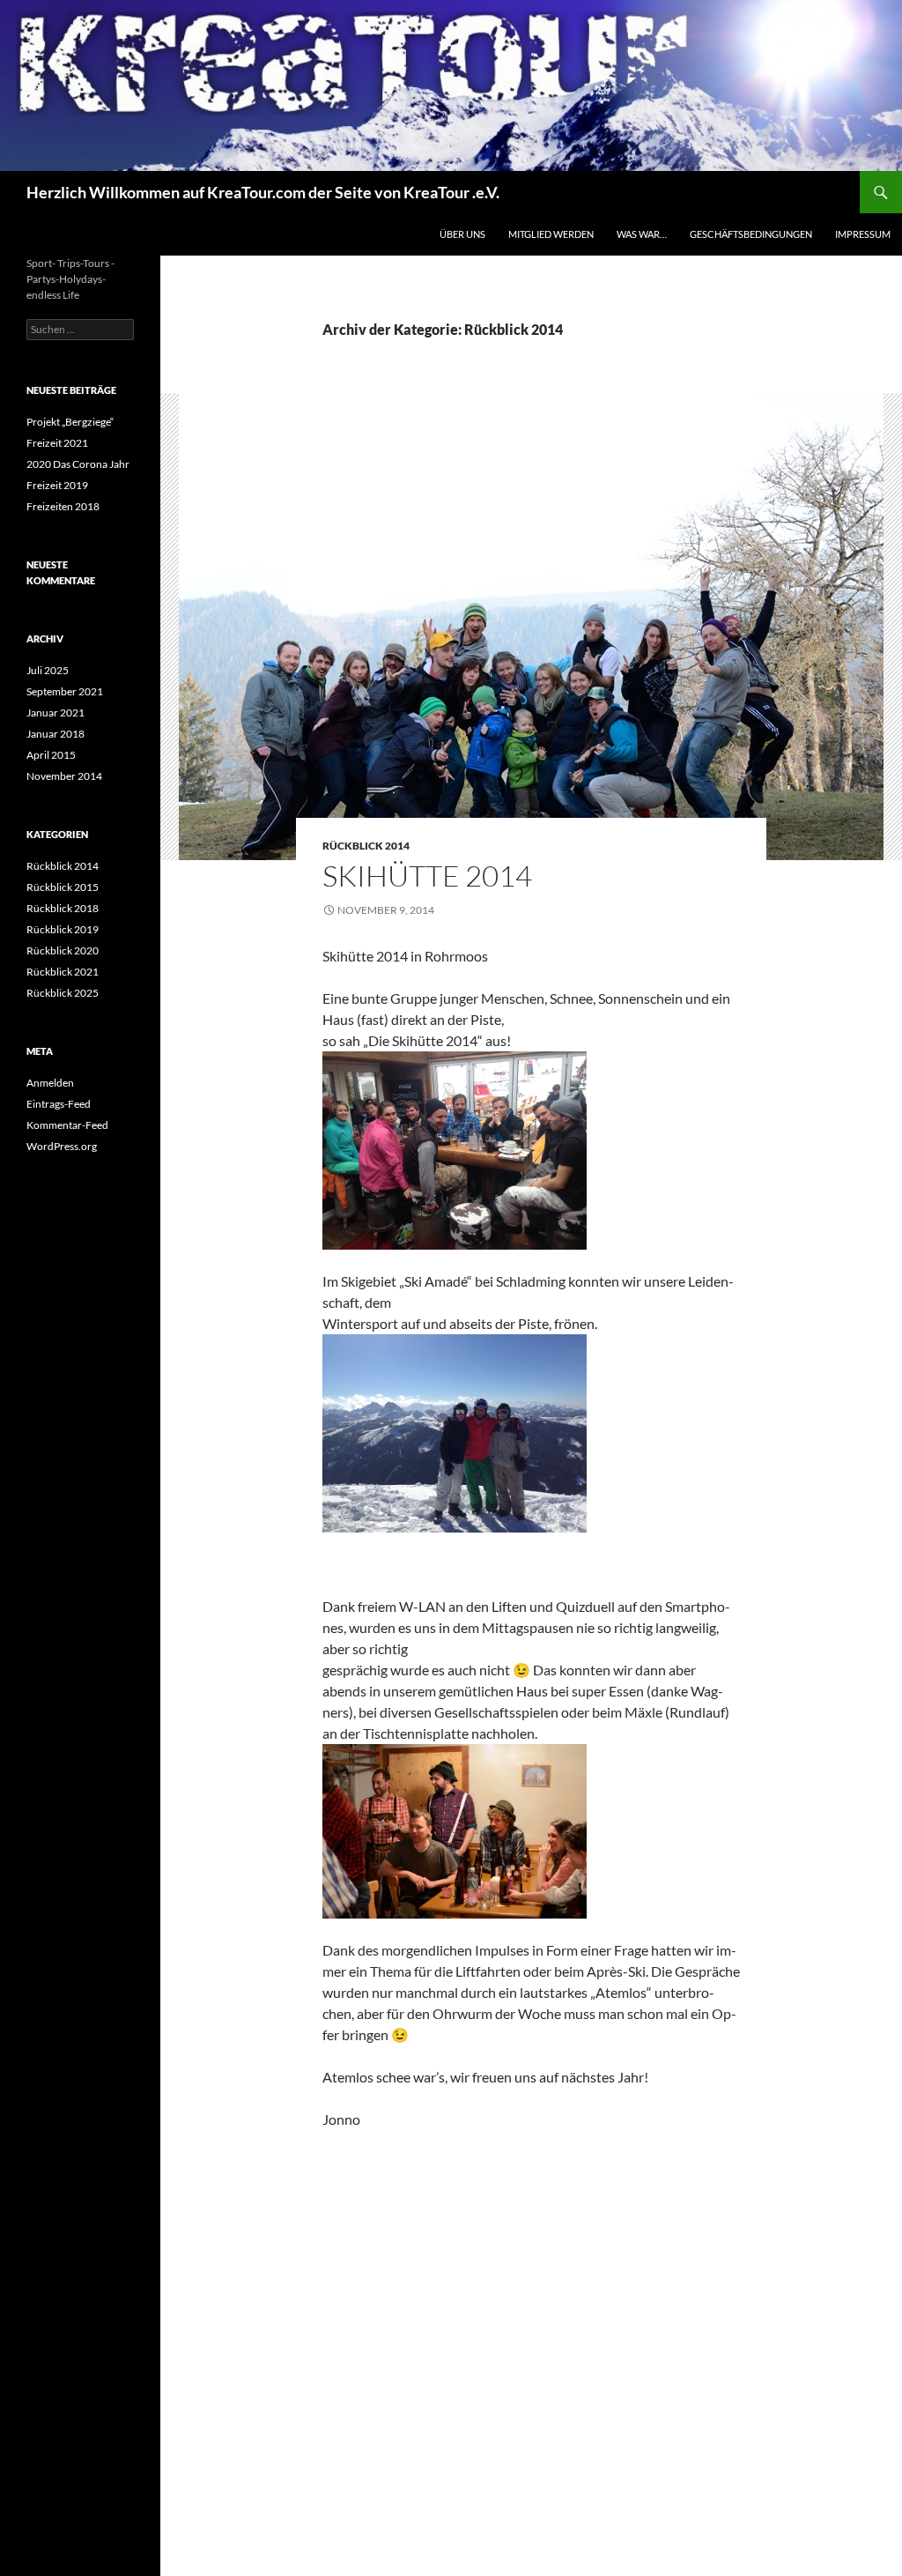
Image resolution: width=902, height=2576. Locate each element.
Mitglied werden (551, 234)
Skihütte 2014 (427, 876)
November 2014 (64, 776)
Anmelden (50, 1083)
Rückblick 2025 (63, 993)
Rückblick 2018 (63, 908)
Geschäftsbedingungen (751, 234)
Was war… (642, 234)
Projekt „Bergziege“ (70, 422)
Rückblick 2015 (63, 887)
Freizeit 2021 (57, 443)
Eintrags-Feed (59, 1104)
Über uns (462, 234)
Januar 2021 (55, 713)
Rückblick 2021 (63, 972)
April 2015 (51, 755)
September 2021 (65, 691)
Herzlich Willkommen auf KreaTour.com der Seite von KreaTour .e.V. (263, 192)
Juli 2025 (48, 670)
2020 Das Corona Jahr (78, 464)
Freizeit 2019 (57, 485)
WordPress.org (62, 1146)
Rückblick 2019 (63, 929)
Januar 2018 (55, 734)
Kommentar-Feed (67, 1125)
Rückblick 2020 (63, 950)
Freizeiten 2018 (63, 506)
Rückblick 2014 (366, 846)
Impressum (863, 234)
